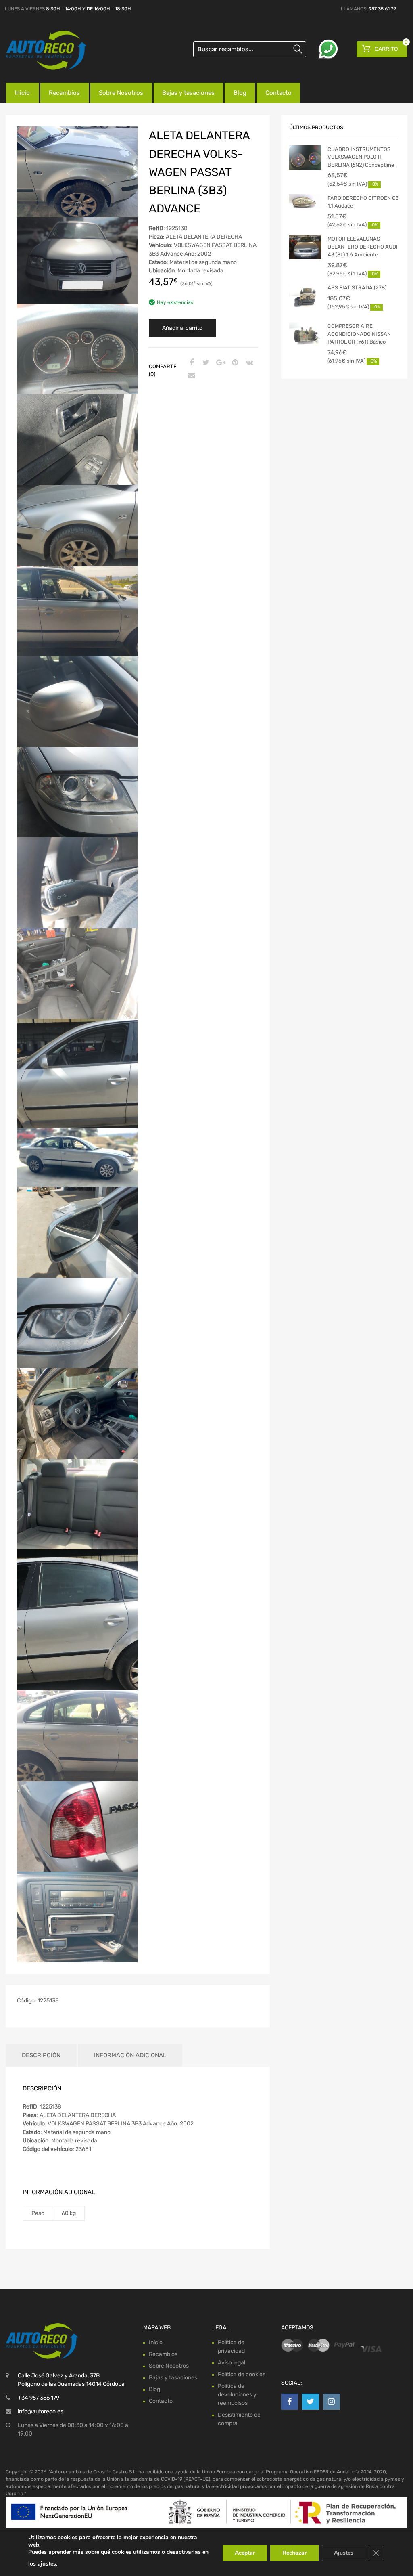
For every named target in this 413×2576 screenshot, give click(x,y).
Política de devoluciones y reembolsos (237, 2395)
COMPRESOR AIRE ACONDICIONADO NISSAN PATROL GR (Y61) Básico (359, 334)
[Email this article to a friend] (190, 376)
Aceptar (245, 2553)
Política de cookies (242, 2374)
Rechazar (294, 2553)
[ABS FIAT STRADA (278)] (305, 296)
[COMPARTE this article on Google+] (219, 363)
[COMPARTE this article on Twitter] (205, 363)
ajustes (47, 2564)
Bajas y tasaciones (188, 93)
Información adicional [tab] (130, 2055)
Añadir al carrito (182, 328)
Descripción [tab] (41, 2055)
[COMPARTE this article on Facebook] (190, 363)
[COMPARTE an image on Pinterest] (234, 363)
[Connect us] (290, 2402)
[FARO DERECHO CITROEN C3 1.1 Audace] (305, 201)
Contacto (278, 93)
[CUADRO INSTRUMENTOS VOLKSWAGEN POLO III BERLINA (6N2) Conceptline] (305, 157)
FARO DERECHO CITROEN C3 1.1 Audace (363, 202)
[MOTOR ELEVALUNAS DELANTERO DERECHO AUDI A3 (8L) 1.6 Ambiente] (305, 247)
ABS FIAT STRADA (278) (357, 288)
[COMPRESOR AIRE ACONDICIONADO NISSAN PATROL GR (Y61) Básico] (305, 334)
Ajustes (344, 2553)
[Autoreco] (40, 50)
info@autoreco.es (41, 2411)
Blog (240, 93)
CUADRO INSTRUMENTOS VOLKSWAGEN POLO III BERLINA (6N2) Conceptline (361, 157)
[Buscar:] (250, 49)
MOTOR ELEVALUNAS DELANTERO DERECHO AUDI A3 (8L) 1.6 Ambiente (363, 247)
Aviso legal (232, 2363)
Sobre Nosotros (121, 93)
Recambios (64, 93)
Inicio (22, 93)
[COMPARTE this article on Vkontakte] (248, 363)
